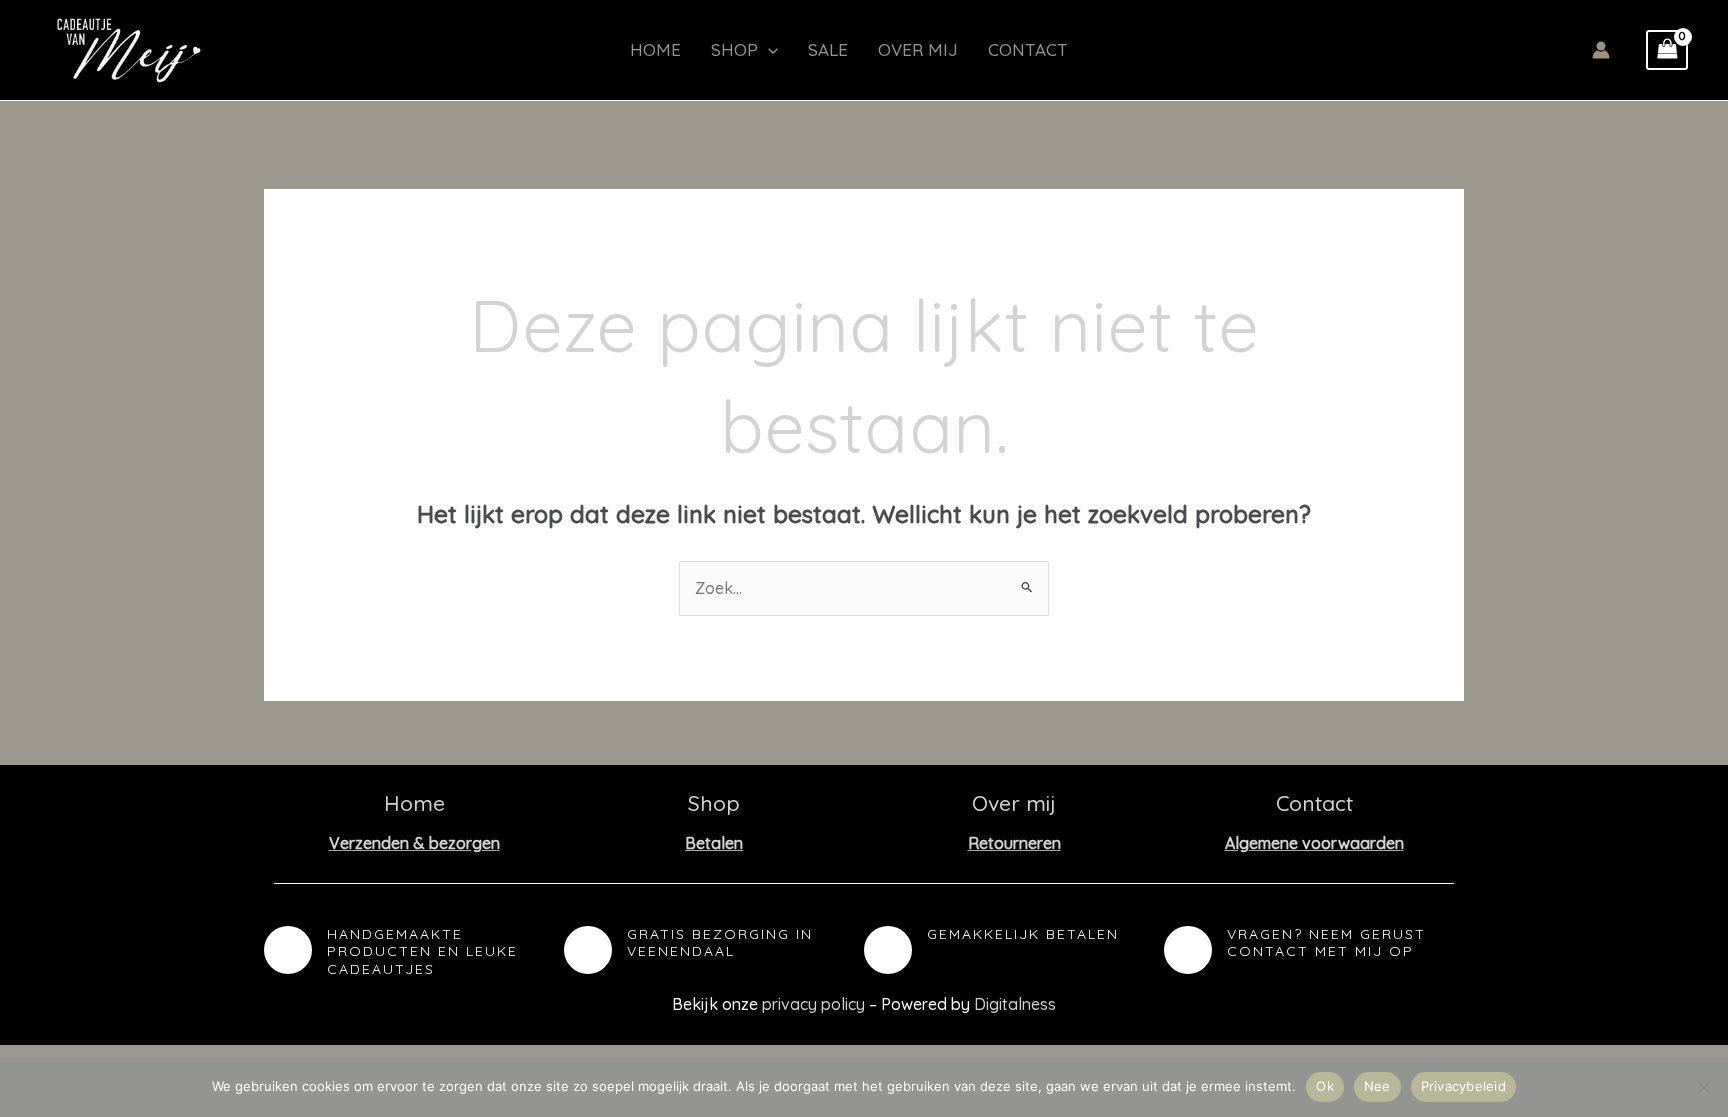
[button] (768, 50)
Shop (734, 49)
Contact (1028, 49)
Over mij (918, 49)
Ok (1325, 1086)
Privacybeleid (1463, 1086)
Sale (828, 49)
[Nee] (1703, 1087)
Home (655, 49)
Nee (1377, 1086)
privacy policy (813, 1004)
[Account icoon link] (1601, 50)
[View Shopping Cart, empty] (1667, 50)
